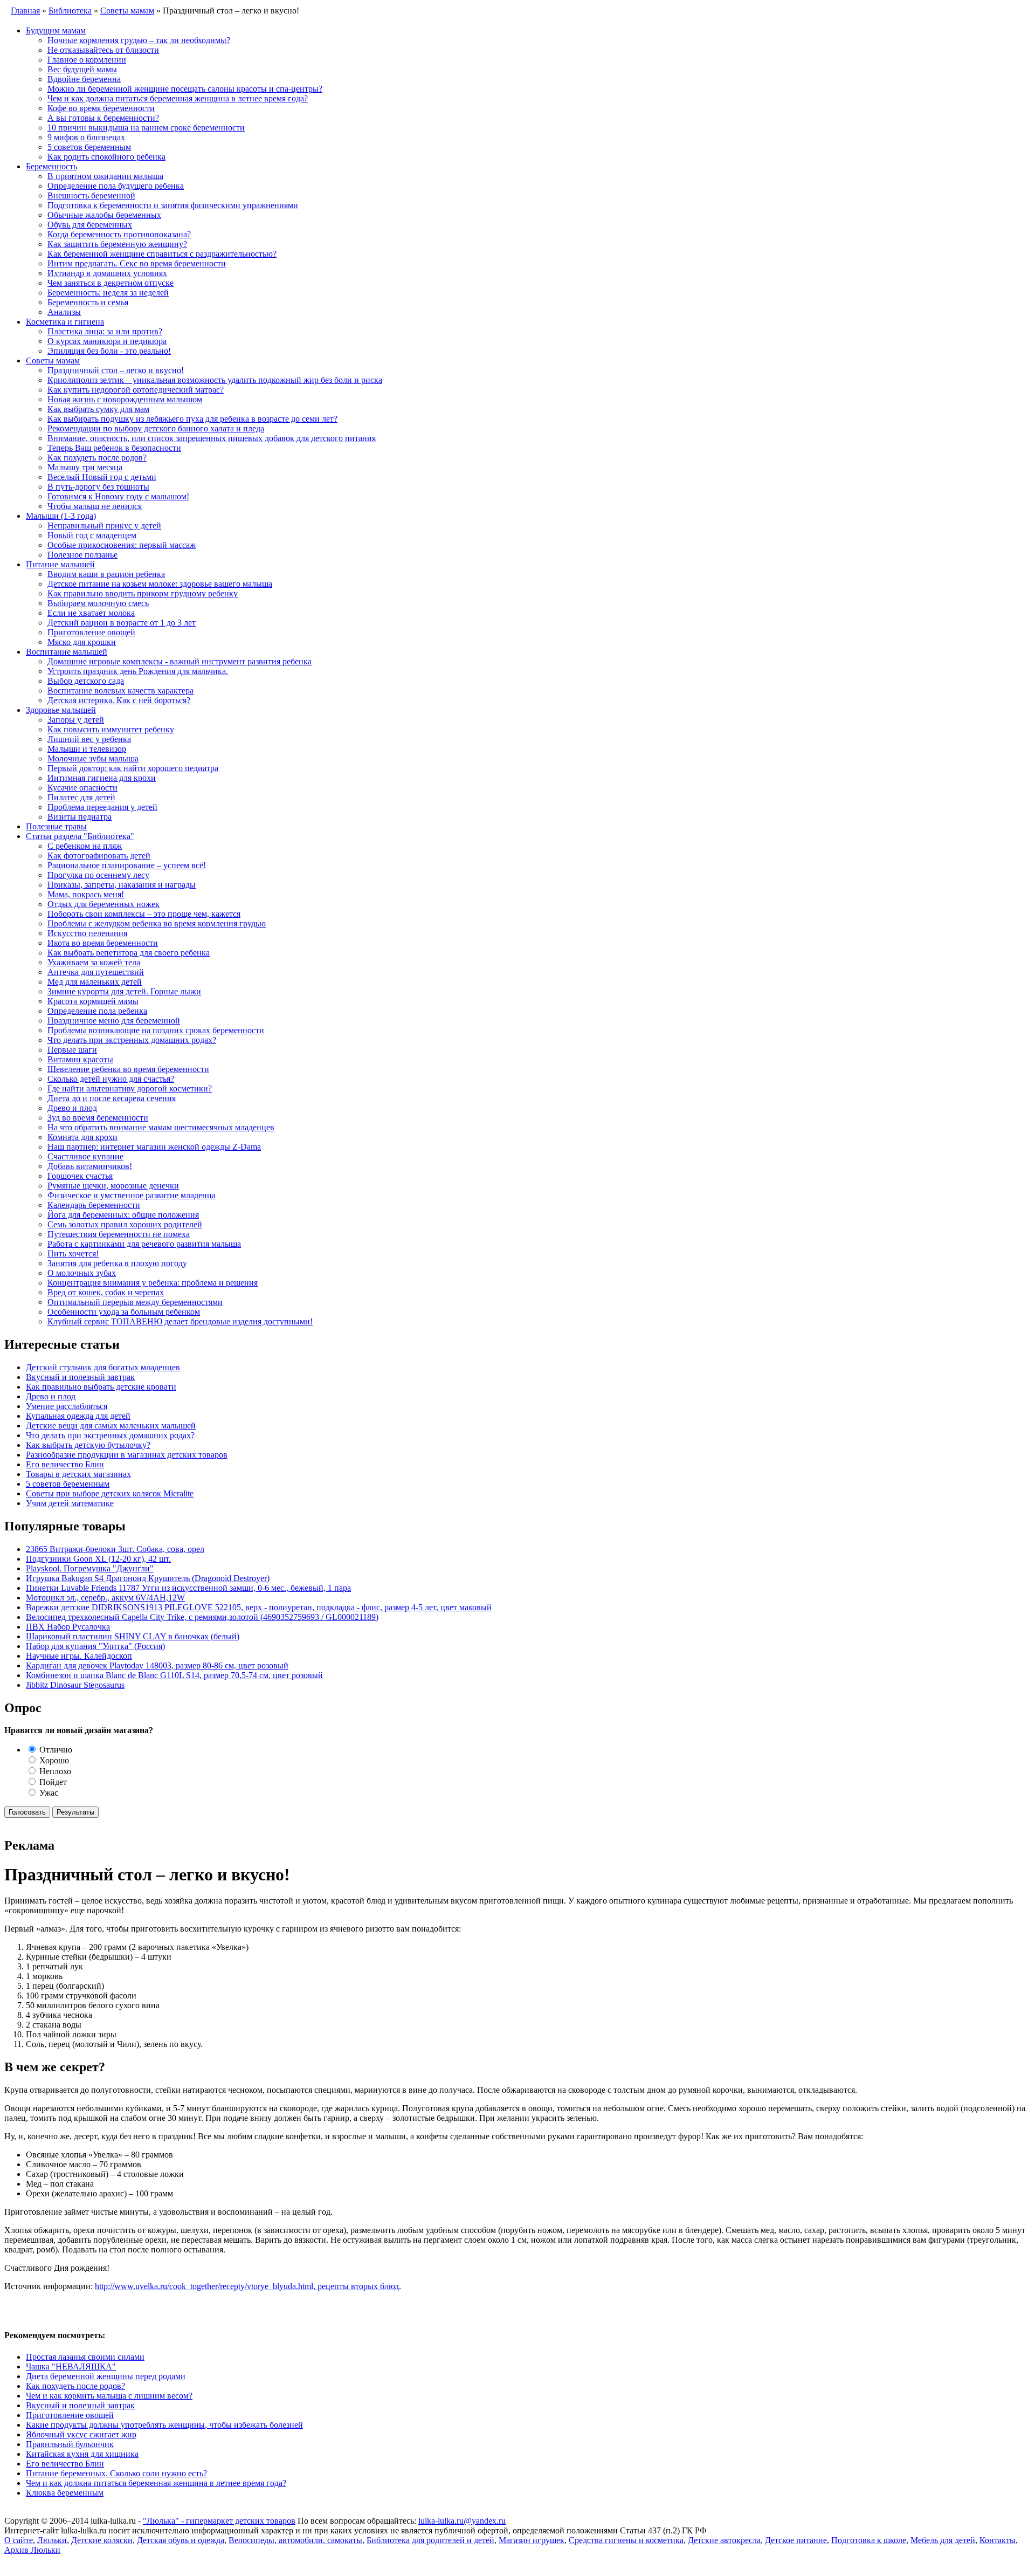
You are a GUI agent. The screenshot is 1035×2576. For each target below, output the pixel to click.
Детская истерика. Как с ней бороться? (119, 700)
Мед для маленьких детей (95, 982)
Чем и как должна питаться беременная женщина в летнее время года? (178, 98)
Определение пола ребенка (97, 1011)
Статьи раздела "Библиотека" (80, 836)
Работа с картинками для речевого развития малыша (144, 1244)
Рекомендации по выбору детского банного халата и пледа (156, 428)
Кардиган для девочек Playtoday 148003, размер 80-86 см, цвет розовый (157, 1665)
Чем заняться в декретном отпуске (111, 283)
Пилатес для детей (81, 797)
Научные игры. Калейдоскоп (79, 1656)
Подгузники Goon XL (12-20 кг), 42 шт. (98, 1559)
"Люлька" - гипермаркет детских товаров (219, 2521)
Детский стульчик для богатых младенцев (103, 1367)
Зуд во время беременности (98, 1118)
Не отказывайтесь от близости (103, 50)
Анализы (64, 312)
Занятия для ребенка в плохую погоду (117, 1263)
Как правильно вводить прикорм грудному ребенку (143, 593)
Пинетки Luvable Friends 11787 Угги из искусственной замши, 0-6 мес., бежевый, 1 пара (188, 1588)
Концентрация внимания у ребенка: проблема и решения (153, 1283)
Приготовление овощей (91, 632)
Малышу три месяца (85, 467)
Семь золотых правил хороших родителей (125, 1224)
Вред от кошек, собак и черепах (106, 1292)
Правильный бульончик (70, 2444)
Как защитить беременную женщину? (117, 244)
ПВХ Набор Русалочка (68, 1627)
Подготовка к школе (869, 2540)
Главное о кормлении (87, 60)
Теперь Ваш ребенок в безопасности (114, 448)
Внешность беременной (91, 195)
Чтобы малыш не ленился (95, 506)
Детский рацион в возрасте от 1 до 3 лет (122, 623)
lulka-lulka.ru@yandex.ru (462, 2521)
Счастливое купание (85, 1156)
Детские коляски (102, 2540)
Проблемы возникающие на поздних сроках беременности (156, 1030)
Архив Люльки (32, 2550)
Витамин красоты (80, 1059)
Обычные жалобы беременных (104, 215)
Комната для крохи (82, 1137)
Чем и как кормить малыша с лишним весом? (109, 2396)
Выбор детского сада (86, 681)
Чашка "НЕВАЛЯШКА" (71, 2367)
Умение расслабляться (67, 1406)
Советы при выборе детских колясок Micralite (110, 1493)
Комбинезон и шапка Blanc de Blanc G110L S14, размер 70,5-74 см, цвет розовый (174, 1675)
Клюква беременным (65, 2493)
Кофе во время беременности (101, 108)
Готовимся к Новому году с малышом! (118, 496)
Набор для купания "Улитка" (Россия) (95, 1646)
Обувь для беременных (90, 225)
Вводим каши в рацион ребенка (106, 574)
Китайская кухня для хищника (82, 2454)
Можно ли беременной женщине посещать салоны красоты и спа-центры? (185, 89)
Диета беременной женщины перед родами (106, 2376)
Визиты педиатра (80, 817)
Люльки (52, 2540)
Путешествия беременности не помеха (119, 1234)
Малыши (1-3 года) (61, 516)
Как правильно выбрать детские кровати (101, 1387)
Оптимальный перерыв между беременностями (135, 1302)
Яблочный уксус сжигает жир (81, 2434)
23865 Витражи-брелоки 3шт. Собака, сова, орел (115, 1549)
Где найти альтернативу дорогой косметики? (130, 1088)
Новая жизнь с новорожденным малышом (125, 399)
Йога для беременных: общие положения (123, 1215)
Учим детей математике (70, 1503)
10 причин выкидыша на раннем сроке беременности (146, 128)
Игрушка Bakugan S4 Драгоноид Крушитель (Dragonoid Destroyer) (148, 1578)
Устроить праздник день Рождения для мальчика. (138, 671)
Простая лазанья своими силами (85, 2357)
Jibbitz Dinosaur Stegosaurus (75, 1685)
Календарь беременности (94, 1205)
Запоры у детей (76, 720)
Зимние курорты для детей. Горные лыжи (124, 991)
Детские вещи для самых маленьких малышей (111, 1426)
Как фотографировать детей (99, 856)
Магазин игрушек (532, 2540)
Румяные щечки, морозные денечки (113, 1186)
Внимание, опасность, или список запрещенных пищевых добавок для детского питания (212, 438)
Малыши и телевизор (87, 749)
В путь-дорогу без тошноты (98, 487)
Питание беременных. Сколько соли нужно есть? (116, 2473)
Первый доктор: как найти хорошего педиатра (133, 768)
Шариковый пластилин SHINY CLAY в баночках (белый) (133, 1636)
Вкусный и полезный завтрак (80, 1377)
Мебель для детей (943, 2540)
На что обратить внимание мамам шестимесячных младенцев (161, 1127)
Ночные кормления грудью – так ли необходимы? (139, 40)
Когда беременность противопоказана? (119, 234)
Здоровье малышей (61, 710)
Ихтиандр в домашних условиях (107, 273)
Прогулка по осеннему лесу (98, 875)
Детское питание (796, 2540)
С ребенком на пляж (85, 846)
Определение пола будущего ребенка (116, 186)
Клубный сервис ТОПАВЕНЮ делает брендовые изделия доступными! (180, 1321)
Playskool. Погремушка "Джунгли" (90, 1568)
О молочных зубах (82, 1273)
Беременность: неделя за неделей (108, 293)
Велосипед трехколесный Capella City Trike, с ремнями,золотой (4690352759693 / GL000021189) (202, 1617)
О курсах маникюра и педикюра (107, 341)
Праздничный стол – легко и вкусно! (116, 370)
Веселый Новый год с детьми (102, 477)
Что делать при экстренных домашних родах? (132, 1040)
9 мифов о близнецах (86, 137)
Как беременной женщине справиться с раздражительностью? (162, 254)
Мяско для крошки (82, 642)
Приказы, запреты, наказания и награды (122, 885)
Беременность (51, 166)
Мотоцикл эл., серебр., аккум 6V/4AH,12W (105, 1598)
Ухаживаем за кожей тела (94, 962)
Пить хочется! (73, 1253)
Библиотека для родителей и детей (430, 2540)
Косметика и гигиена (65, 322)
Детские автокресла (724, 2540)
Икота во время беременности (103, 943)
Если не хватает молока (91, 613)
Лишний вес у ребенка (89, 739)
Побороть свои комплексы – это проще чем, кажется (144, 914)
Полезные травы (56, 826)
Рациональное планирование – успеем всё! (127, 865)
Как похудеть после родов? (97, 458)
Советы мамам (53, 360)
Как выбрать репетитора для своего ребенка (129, 953)
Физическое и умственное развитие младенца (132, 1195)
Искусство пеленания (87, 933)
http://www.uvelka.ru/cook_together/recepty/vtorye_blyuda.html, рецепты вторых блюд (247, 2286)
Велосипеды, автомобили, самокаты (295, 2540)
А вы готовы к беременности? (103, 118)
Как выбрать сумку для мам (98, 409)
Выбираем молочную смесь (98, 603)
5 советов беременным (89, 147)
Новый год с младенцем (92, 535)
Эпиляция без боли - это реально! (109, 351)
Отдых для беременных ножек (103, 904)
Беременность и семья (88, 302)
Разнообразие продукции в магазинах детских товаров (127, 1455)
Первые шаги (72, 1050)
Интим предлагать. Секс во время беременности (137, 263)
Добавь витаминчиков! (90, 1166)
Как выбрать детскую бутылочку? (88, 1445)
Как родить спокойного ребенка (106, 157)
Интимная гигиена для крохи (102, 778)
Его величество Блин (65, 1464)
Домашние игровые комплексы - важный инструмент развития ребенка (180, 661)
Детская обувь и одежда (181, 2540)
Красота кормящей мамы (93, 1001)
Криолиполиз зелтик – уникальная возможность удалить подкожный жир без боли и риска (215, 380)
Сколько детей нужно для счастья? (111, 1079)
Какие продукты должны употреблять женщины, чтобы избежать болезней (164, 2425)
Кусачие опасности (82, 788)
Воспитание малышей (67, 652)
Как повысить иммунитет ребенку (111, 729)
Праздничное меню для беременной (114, 1021)
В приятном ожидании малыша (105, 176)
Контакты (998, 2540)
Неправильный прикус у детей (104, 525)
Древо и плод (72, 1108)
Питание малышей (60, 564)
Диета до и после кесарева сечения (112, 1098)
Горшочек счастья (80, 1176)
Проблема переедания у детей (102, 807)
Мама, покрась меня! (86, 894)
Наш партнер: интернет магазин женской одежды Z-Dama (154, 1147)
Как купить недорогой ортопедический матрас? (136, 390)
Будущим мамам (56, 30)
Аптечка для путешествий (96, 972)
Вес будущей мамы (82, 69)
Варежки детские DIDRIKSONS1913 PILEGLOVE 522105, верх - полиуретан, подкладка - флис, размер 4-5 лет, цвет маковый (259, 1607)
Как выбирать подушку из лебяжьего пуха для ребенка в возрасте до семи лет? (192, 419)
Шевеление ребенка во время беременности (128, 1069)
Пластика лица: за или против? (105, 331)
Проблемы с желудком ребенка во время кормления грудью (157, 923)
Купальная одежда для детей (78, 1416)
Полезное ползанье (82, 555)
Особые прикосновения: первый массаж (122, 545)
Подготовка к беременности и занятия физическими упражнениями (173, 205)
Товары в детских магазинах (78, 1474)
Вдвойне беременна (84, 79)
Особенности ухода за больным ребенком (124, 1312)
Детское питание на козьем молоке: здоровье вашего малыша (160, 584)
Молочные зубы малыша (93, 758)
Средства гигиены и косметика (626, 2540)
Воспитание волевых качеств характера (120, 691)
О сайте (19, 2540)
